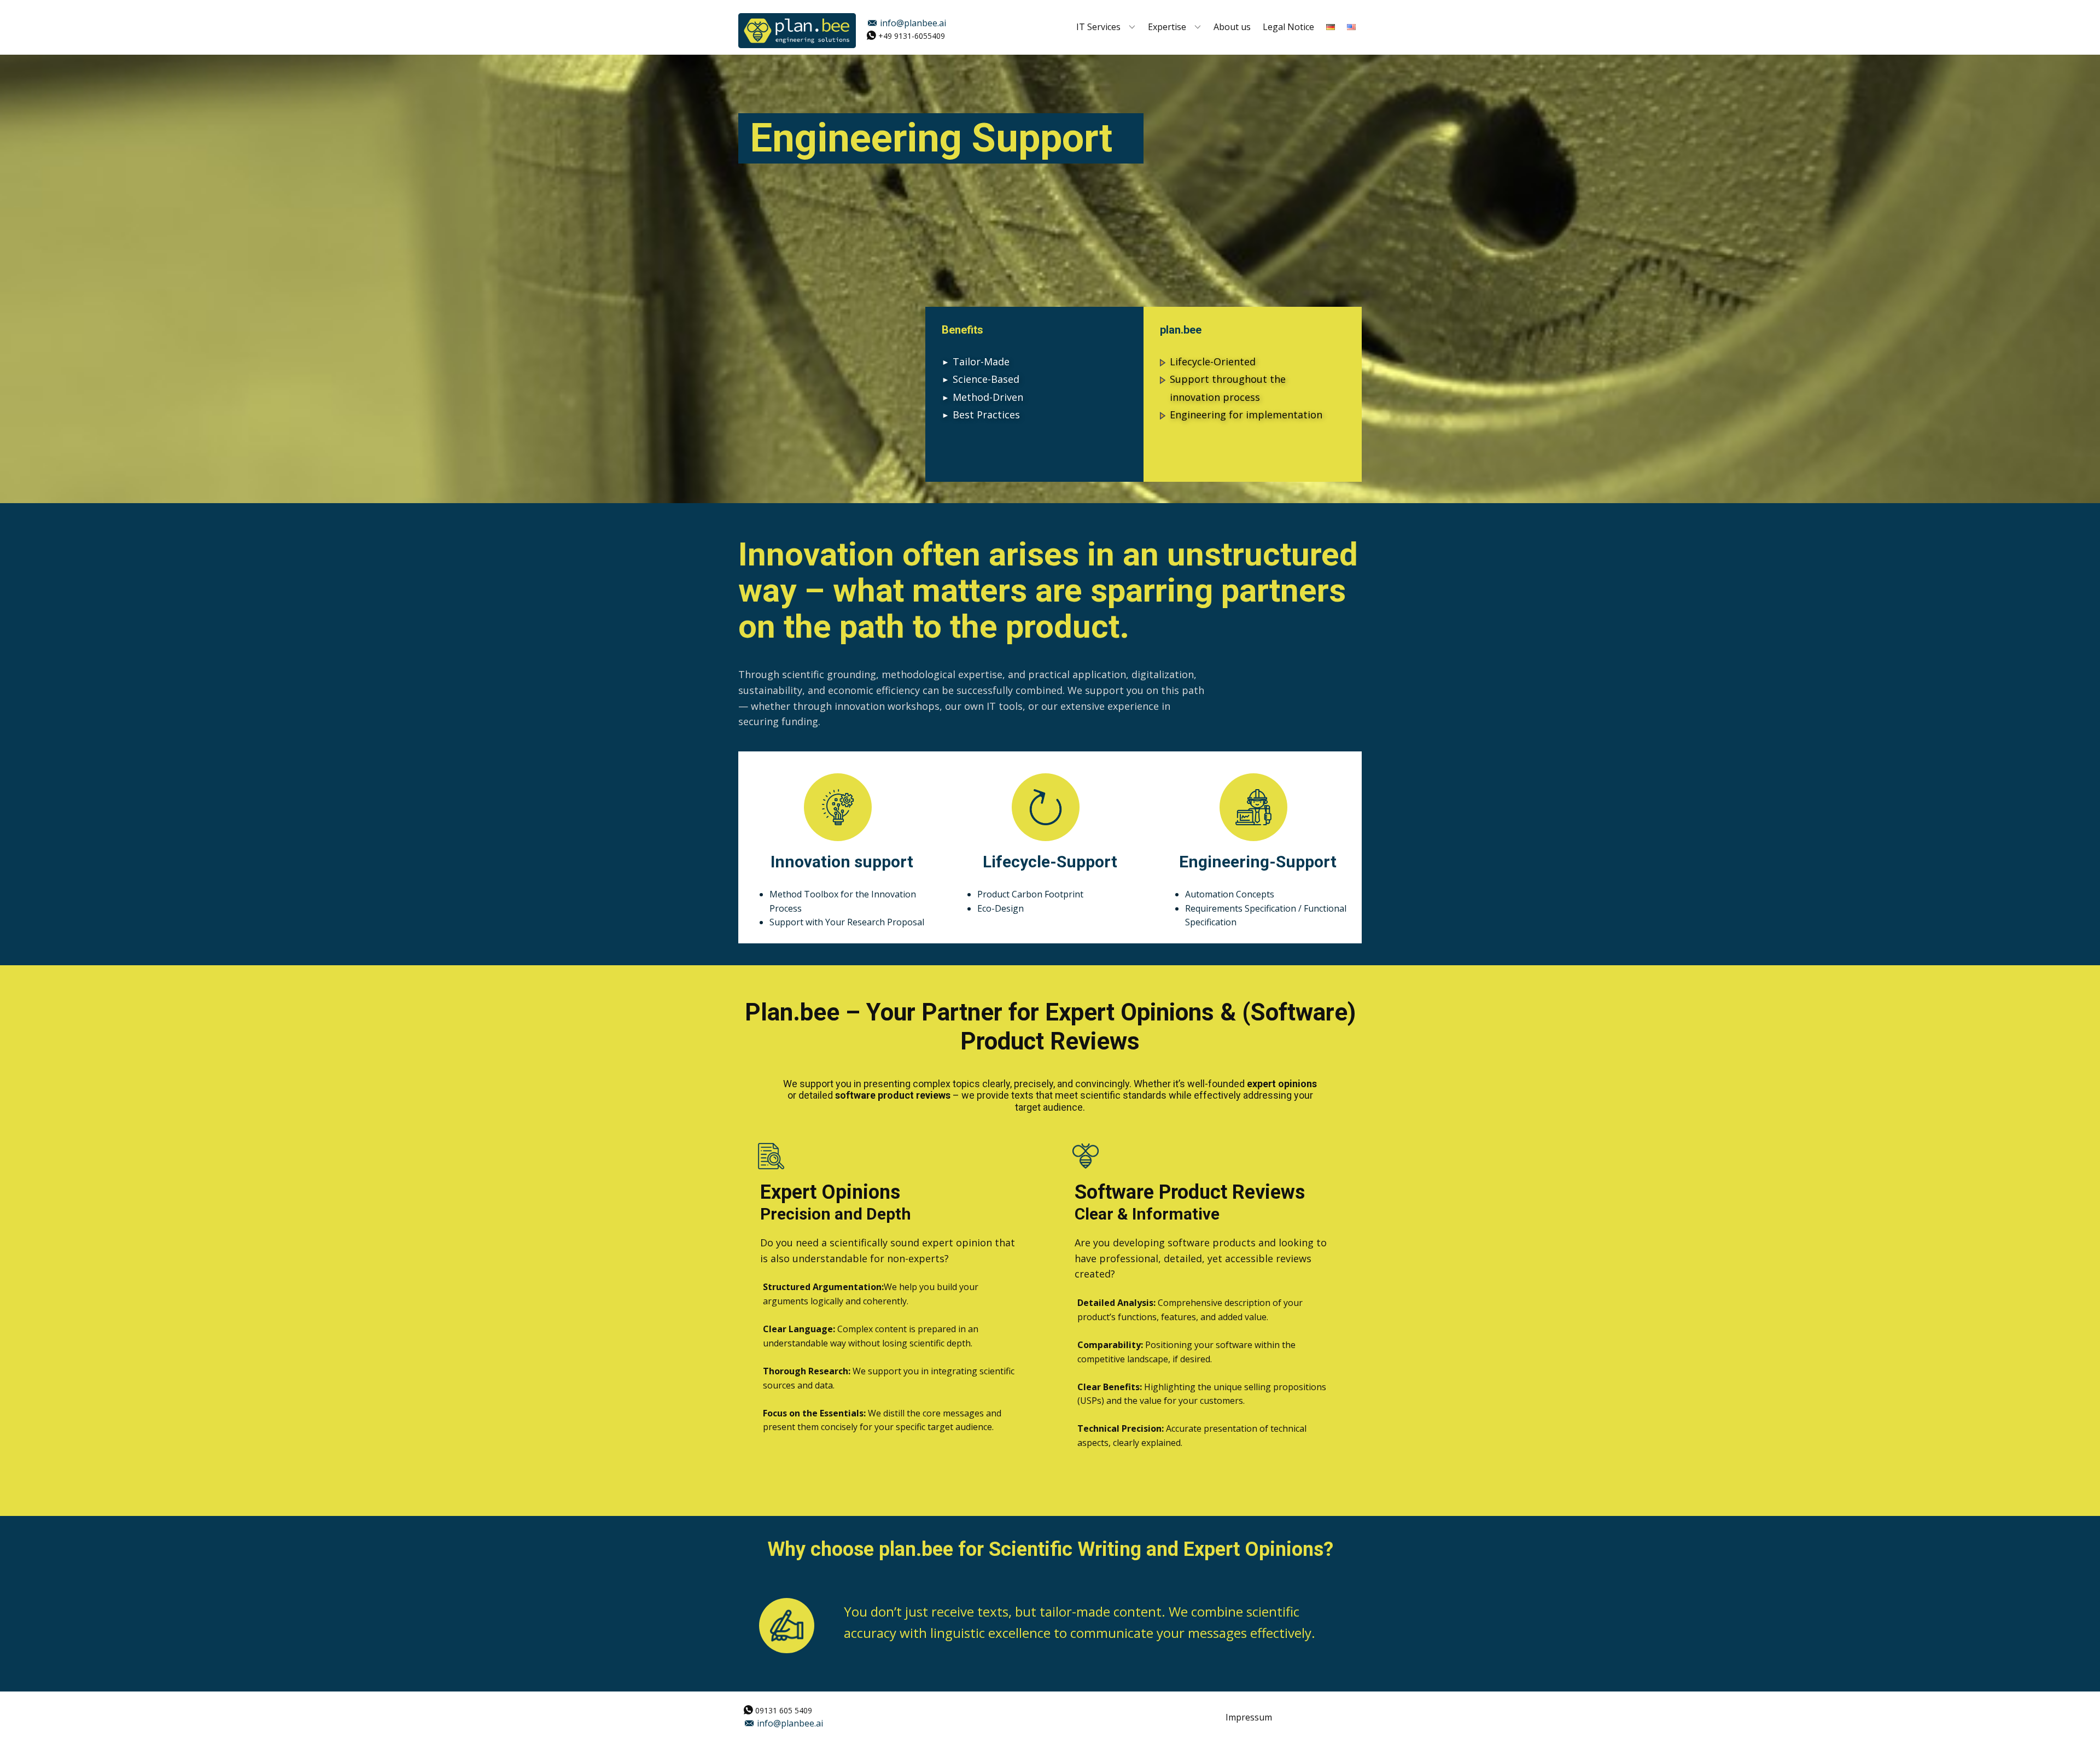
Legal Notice (1288, 27)
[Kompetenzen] (797, 31)
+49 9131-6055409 (911, 35)
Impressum (1249, 1717)
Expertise (1167, 27)
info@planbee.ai (912, 23)
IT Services (1098, 27)
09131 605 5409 (783, 1710)
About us (1232, 27)
